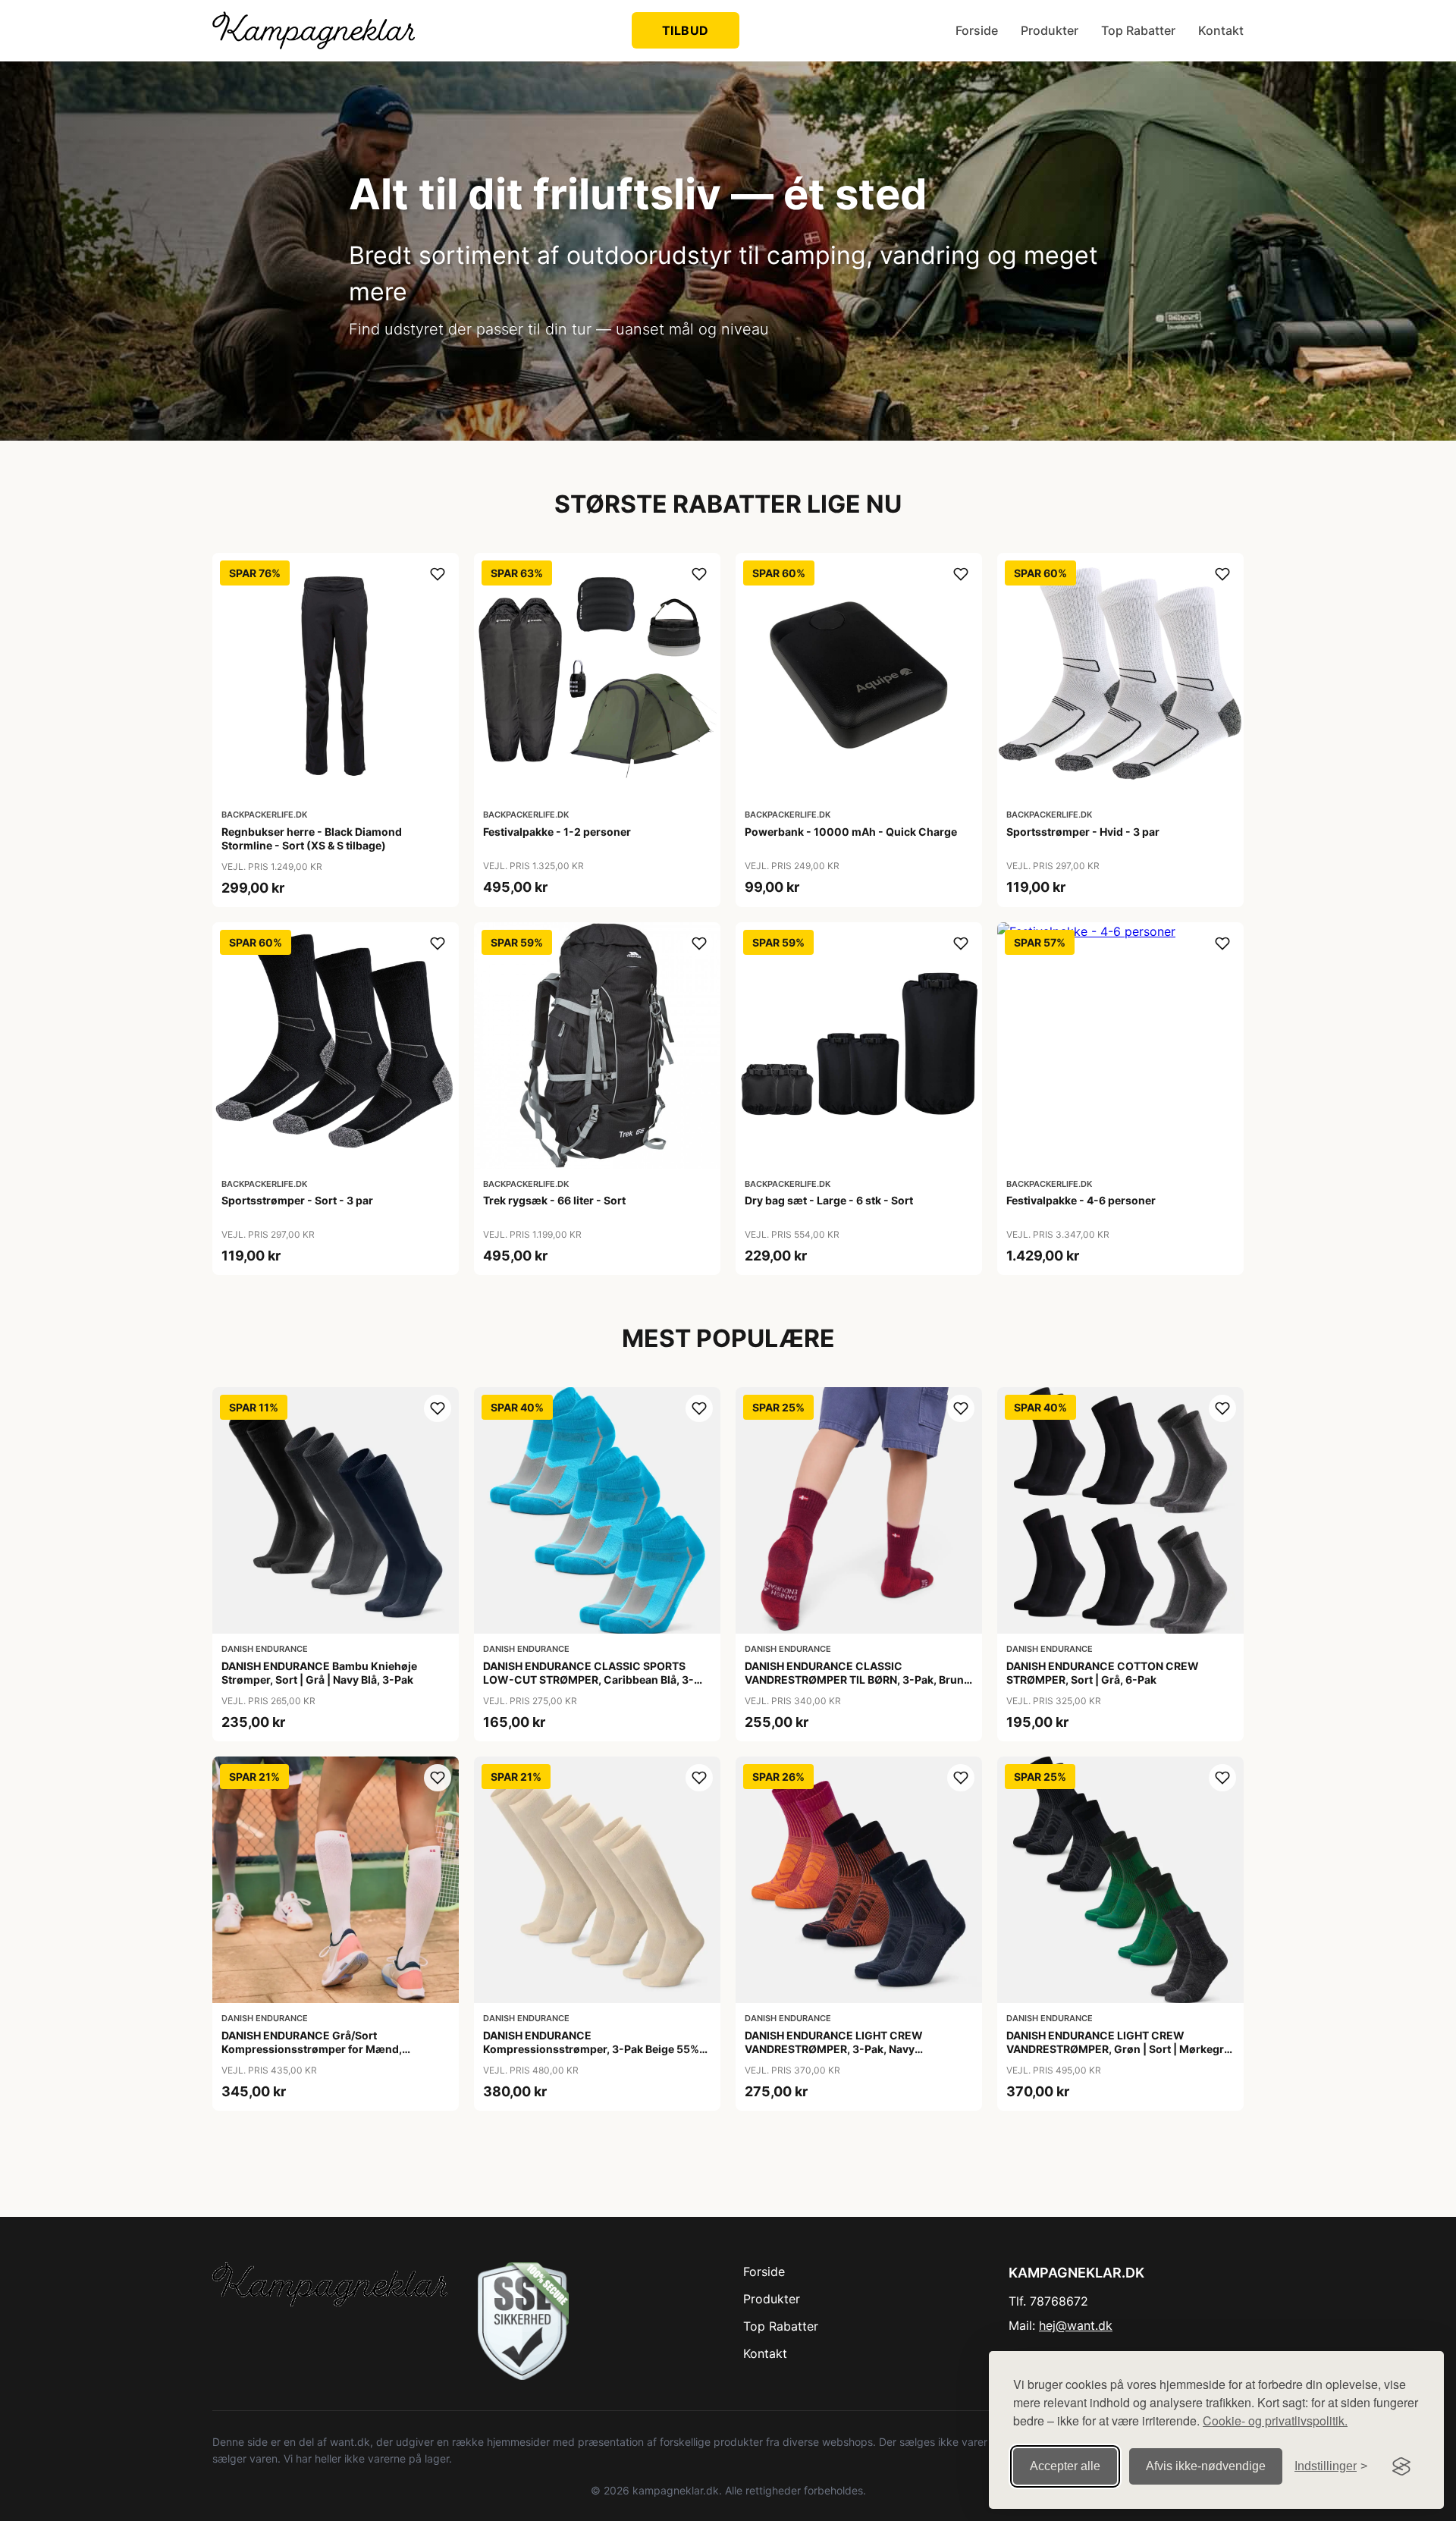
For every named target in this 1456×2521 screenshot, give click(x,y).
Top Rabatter (1138, 30)
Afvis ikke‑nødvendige (1206, 2466)
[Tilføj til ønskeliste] (438, 574)
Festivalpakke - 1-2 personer (557, 832)
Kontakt (1221, 30)
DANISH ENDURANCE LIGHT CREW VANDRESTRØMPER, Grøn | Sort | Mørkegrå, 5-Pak (1120, 2049)
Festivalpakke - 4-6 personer (1081, 1200)
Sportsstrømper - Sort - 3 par (297, 1200)
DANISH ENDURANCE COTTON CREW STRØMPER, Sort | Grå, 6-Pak (1103, 1673)
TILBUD (686, 30)
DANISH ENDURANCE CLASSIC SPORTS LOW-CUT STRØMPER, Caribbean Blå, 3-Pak (588, 1680)
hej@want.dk (1076, 2325)
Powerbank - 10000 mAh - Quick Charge (851, 832)
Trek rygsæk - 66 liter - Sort (554, 1200)
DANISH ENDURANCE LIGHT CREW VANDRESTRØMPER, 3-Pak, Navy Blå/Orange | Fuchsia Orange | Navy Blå (845, 2049)
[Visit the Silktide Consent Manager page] (1401, 2466)
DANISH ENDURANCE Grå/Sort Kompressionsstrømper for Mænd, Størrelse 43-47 (312, 2049)
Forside (977, 30)
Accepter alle (1065, 2466)
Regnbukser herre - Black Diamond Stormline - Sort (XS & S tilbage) (312, 838)
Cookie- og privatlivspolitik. (1275, 2421)
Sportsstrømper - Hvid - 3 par (1083, 832)
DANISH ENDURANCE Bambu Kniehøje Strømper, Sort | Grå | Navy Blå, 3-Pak (319, 1673)
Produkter (1050, 30)
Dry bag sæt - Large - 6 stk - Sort (829, 1200)
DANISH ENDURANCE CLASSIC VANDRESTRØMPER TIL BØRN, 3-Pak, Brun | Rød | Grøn (857, 1680)
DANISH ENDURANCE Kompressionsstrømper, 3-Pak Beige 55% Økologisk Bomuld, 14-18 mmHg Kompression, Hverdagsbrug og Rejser (591, 2056)
